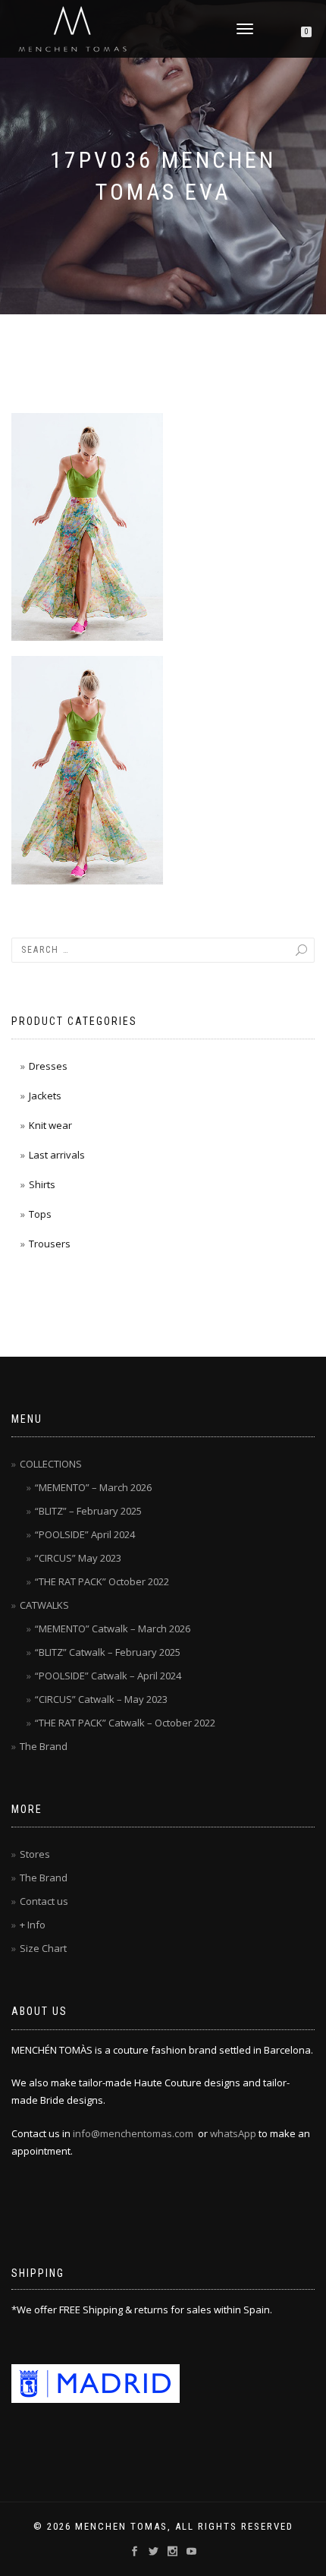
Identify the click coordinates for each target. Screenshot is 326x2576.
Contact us (44, 1901)
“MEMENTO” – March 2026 (93, 1487)
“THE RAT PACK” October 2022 (102, 1581)
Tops (40, 1214)
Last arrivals (57, 1155)
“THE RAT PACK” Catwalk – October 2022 (125, 1723)
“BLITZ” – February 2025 (88, 1511)
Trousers (50, 1244)
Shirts (42, 1184)
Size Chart (43, 1948)
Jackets (45, 1096)
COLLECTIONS (51, 1464)
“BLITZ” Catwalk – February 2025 (108, 1652)
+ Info (33, 1925)
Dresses (48, 1066)
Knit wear (50, 1125)
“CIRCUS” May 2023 (78, 1558)
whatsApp (233, 2133)
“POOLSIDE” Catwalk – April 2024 (108, 1676)
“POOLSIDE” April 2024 (85, 1534)
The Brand (44, 1746)
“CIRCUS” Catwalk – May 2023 (101, 1699)
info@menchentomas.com (133, 2133)
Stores (35, 1854)
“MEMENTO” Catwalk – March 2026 (113, 1629)
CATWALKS (44, 1605)
